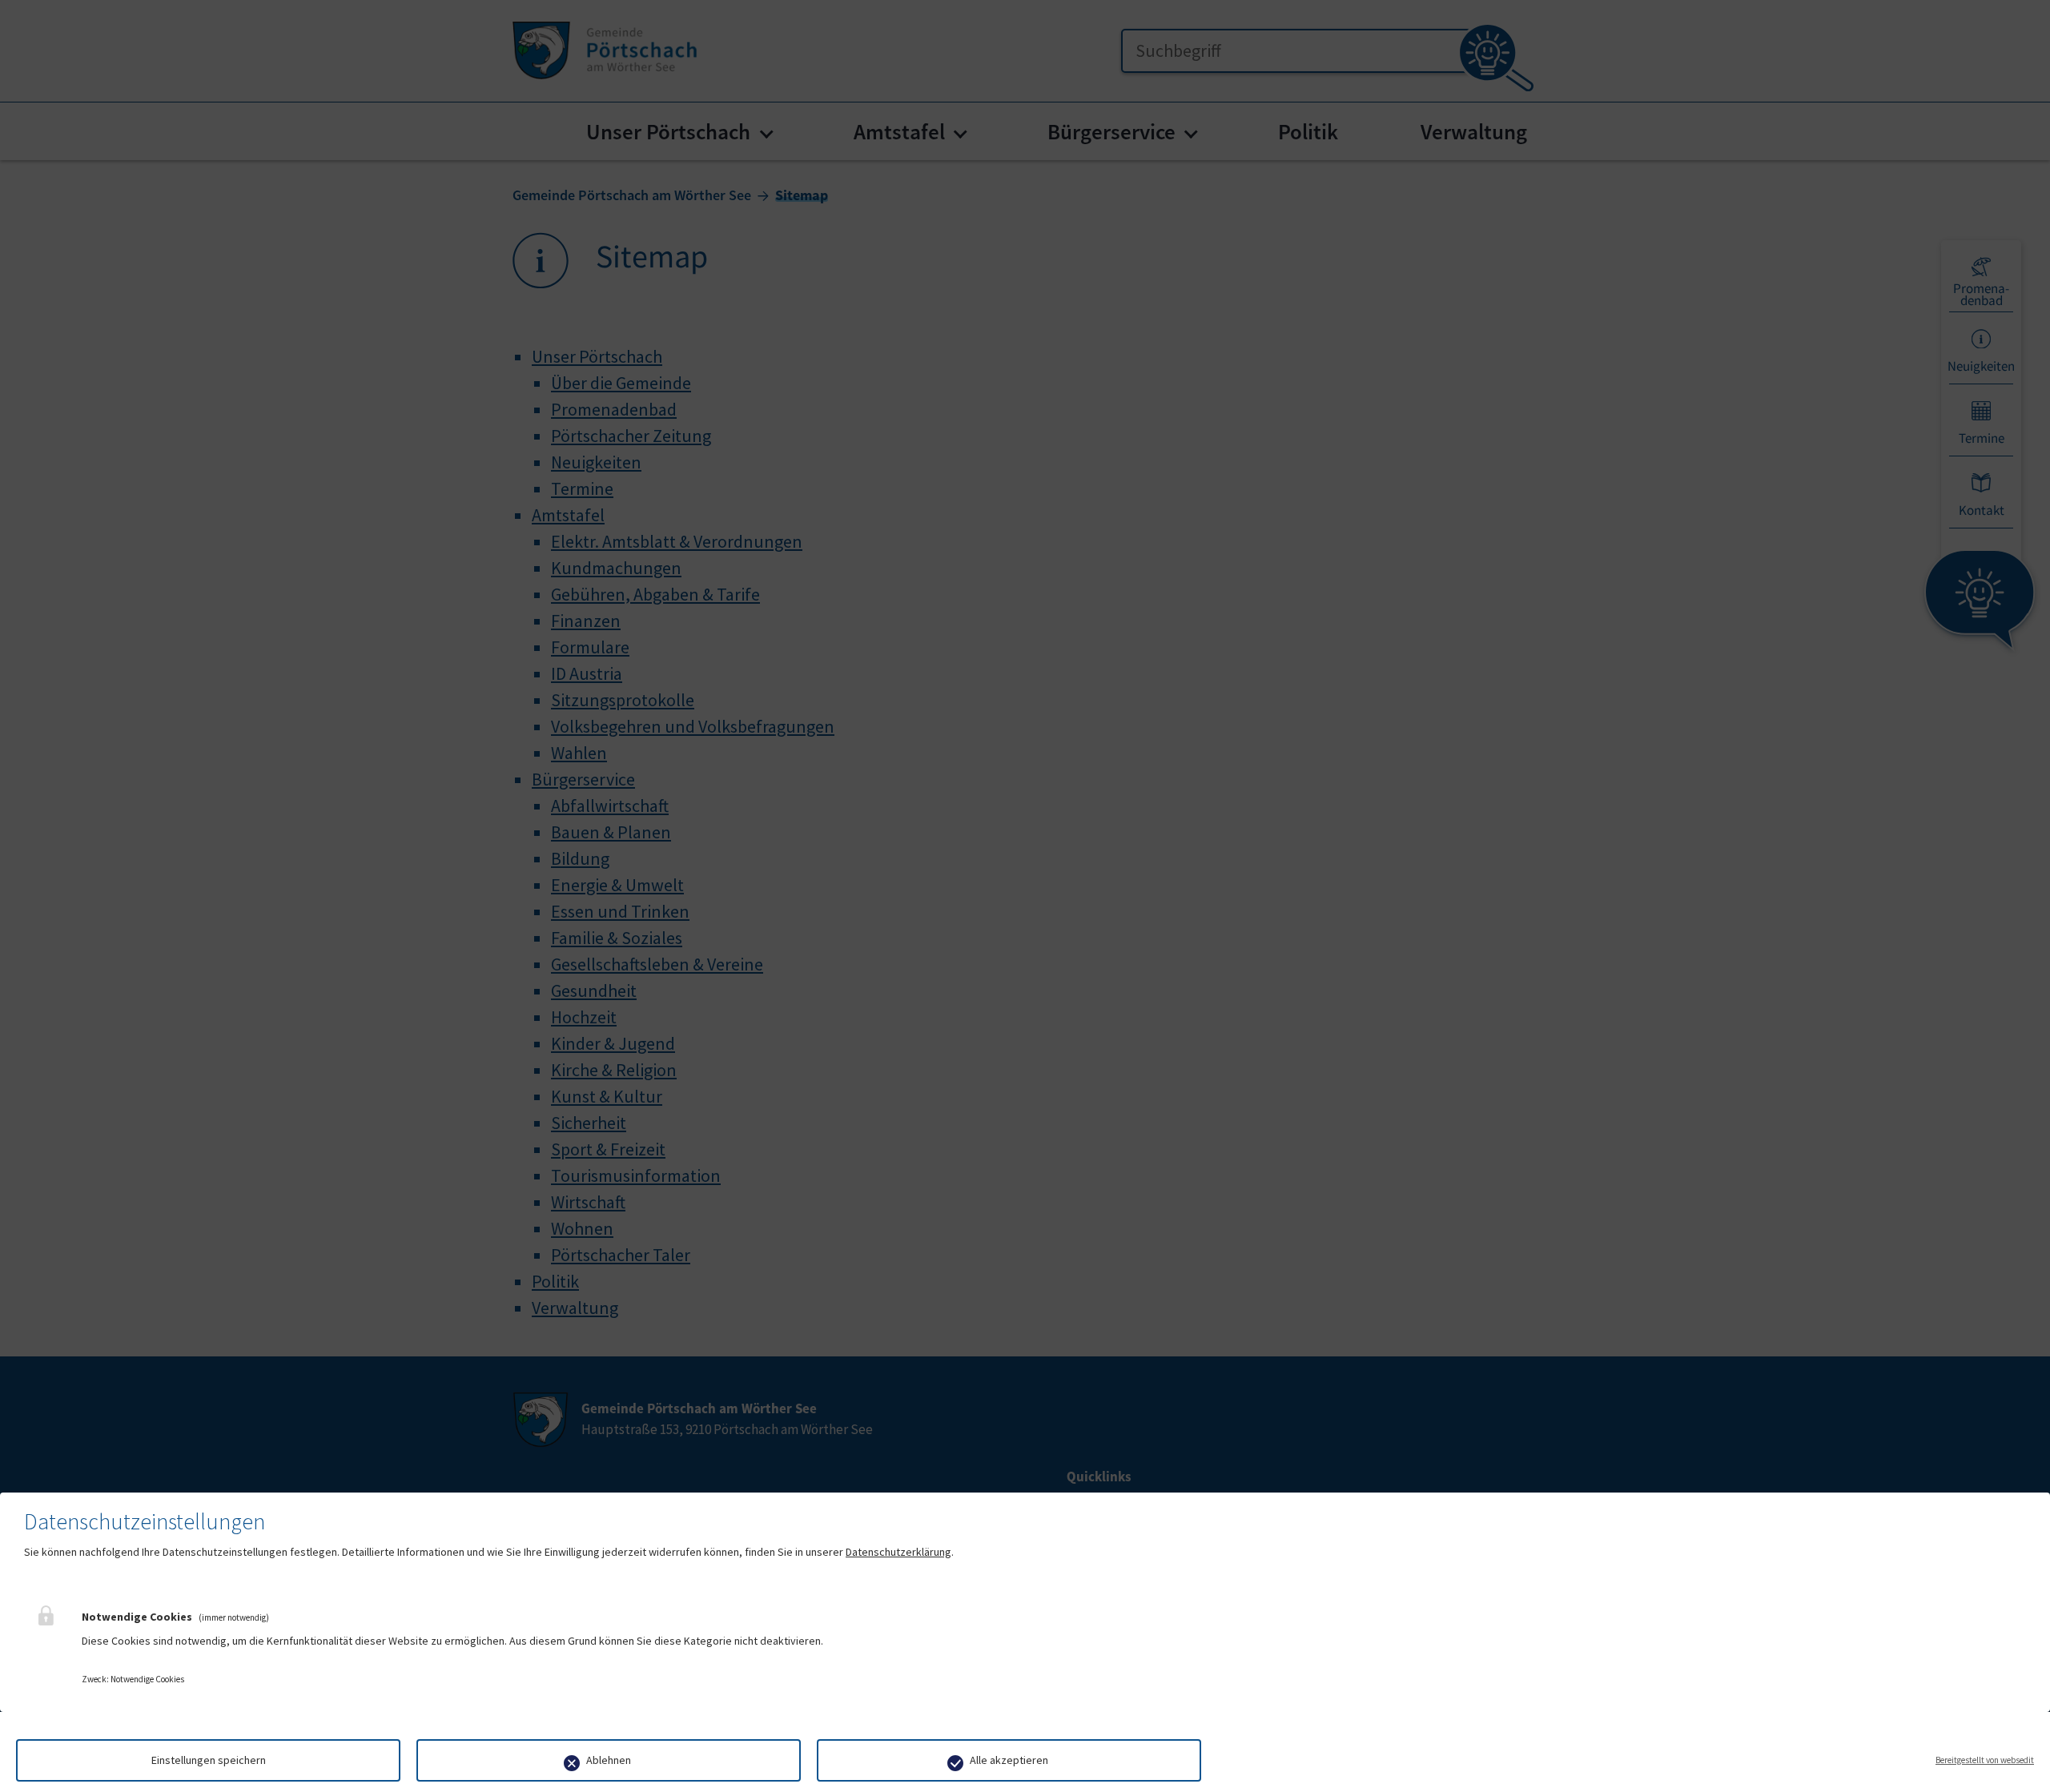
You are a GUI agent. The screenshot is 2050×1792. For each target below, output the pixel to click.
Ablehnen (609, 1760)
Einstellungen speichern (209, 1760)
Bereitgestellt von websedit (1985, 1760)
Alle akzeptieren (1009, 1760)
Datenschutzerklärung (898, 1552)
